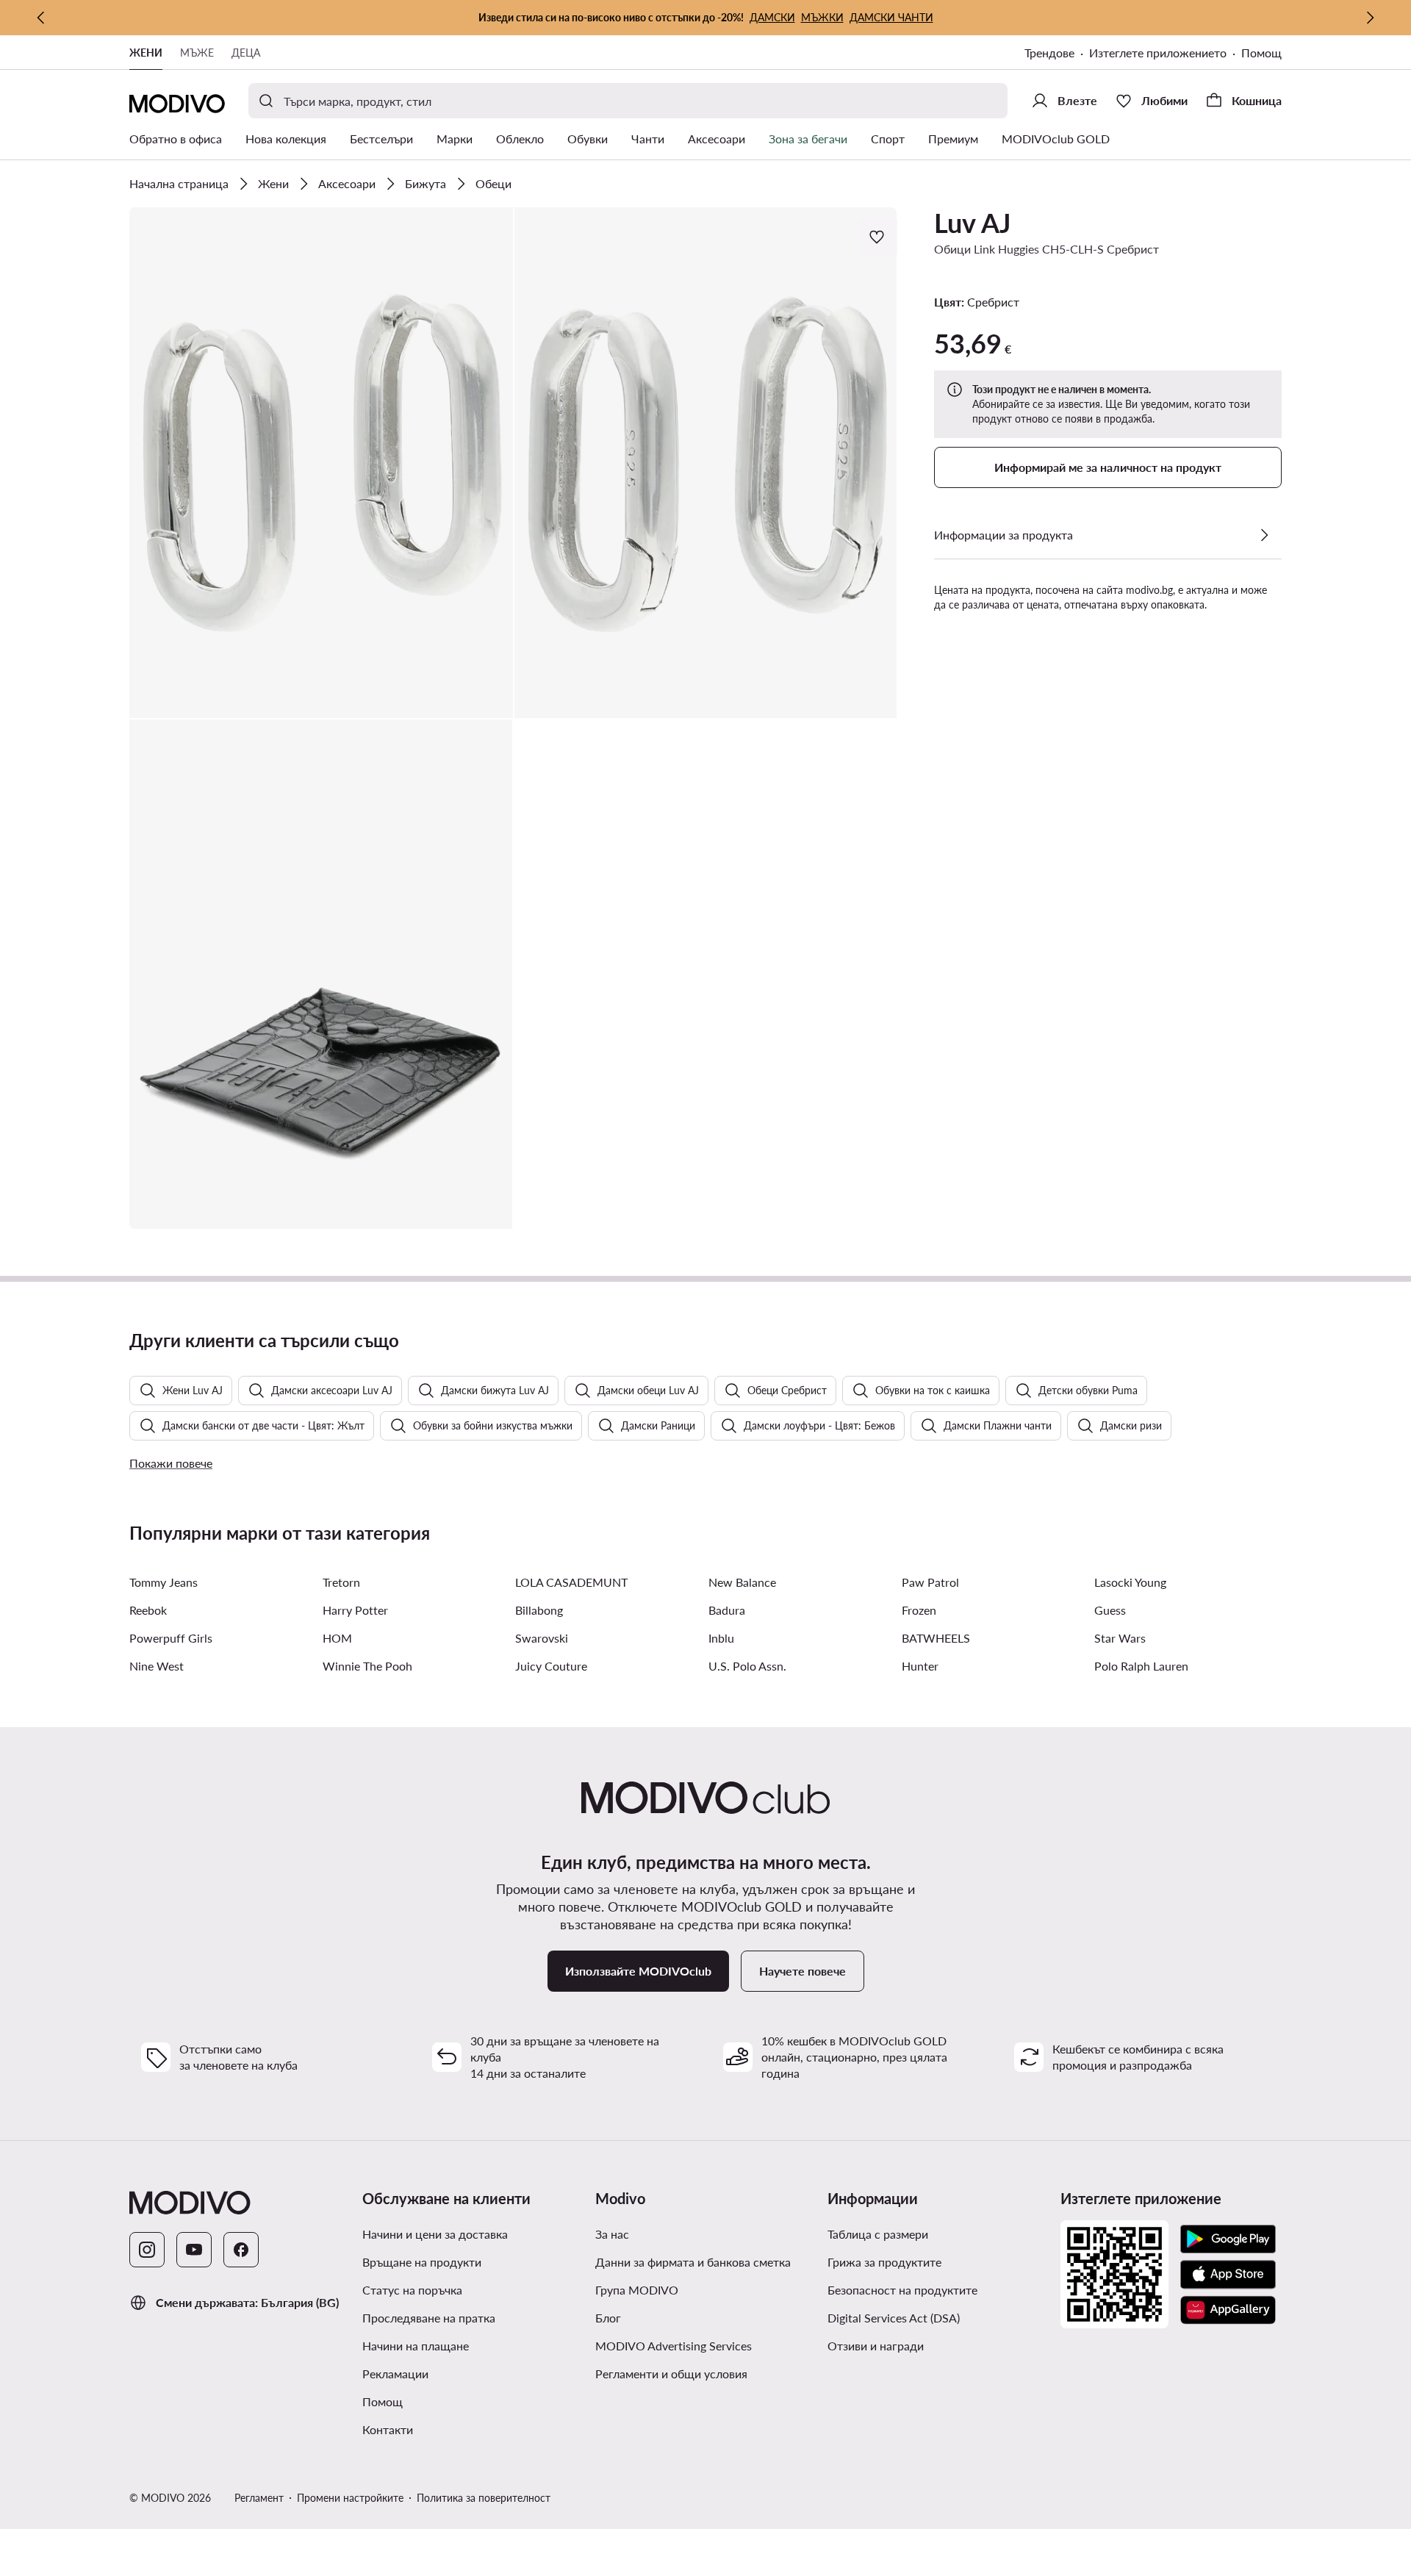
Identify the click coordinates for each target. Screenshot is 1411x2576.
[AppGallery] (1228, 2310)
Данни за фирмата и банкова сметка (693, 2262)
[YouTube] (194, 2250)
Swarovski (542, 1638)
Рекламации (395, 2374)
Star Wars (1120, 1638)
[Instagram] (147, 2250)
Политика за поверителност (484, 2498)
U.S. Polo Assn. (747, 1666)
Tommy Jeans (164, 1582)
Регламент (259, 2498)
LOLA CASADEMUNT (571, 1582)
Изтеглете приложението (1158, 53)
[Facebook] (241, 2250)
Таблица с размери (878, 2234)
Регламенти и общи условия (671, 2374)
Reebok (148, 1610)
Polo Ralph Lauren (1141, 1666)
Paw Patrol (930, 1582)
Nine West (157, 1666)
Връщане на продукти (422, 2262)
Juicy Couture (551, 1666)
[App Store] (1228, 2275)
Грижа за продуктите (884, 2262)
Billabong (539, 1610)
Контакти (388, 2429)
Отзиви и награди (876, 2346)
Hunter (920, 1666)
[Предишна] (41, 18)
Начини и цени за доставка (435, 2234)
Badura (727, 1610)
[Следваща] (1370, 18)
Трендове (1049, 53)
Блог (608, 2318)
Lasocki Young (1130, 1582)
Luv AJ (972, 223)
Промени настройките (350, 2498)
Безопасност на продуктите (902, 2290)
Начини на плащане (416, 2346)
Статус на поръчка (412, 2290)
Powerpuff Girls (171, 1638)
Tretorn (341, 1582)
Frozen (919, 1610)
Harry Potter (355, 1610)
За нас (612, 2234)
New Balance (742, 1582)
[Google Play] (1228, 2239)
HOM (337, 1638)
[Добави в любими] (878, 237)
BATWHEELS (936, 1638)
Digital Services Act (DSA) (894, 2318)
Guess (1110, 1610)
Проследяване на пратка (429, 2318)
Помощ (1261, 53)
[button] (321, 463)
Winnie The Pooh (367, 1666)
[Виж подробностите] (1264, 535)
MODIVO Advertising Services (674, 2346)
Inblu (721, 1638)
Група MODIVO (637, 2290)
